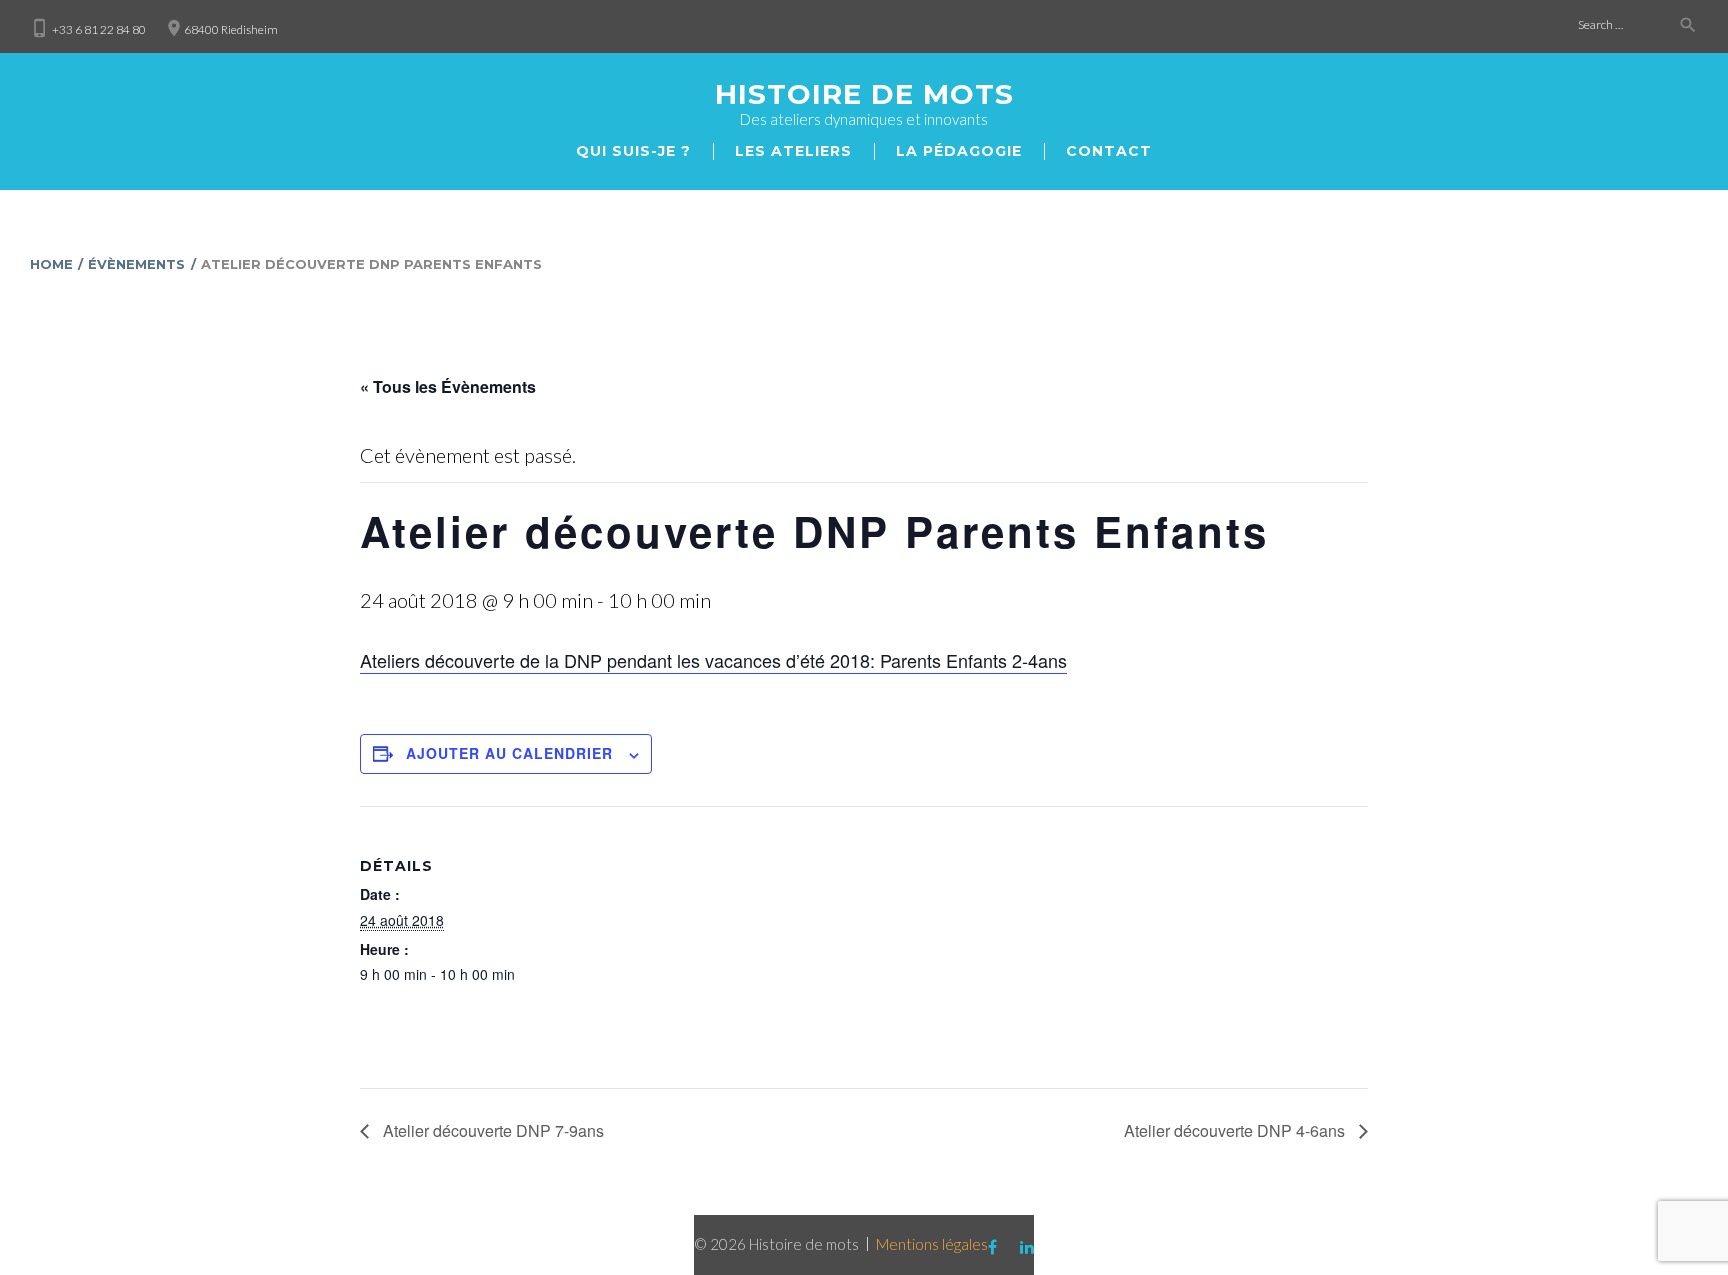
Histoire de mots (864, 94)
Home (51, 264)
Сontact (1109, 151)
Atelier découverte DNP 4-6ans (1236, 1130)
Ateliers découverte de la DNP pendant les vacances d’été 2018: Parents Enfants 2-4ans (713, 660)
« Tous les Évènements (448, 386)
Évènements (136, 264)
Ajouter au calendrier (509, 753)
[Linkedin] (1680, 112)
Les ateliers (793, 151)
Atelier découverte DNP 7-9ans (491, 1130)
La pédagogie (959, 151)
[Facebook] (1639, 112)
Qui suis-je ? (633, 151)
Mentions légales (932, 1244)
